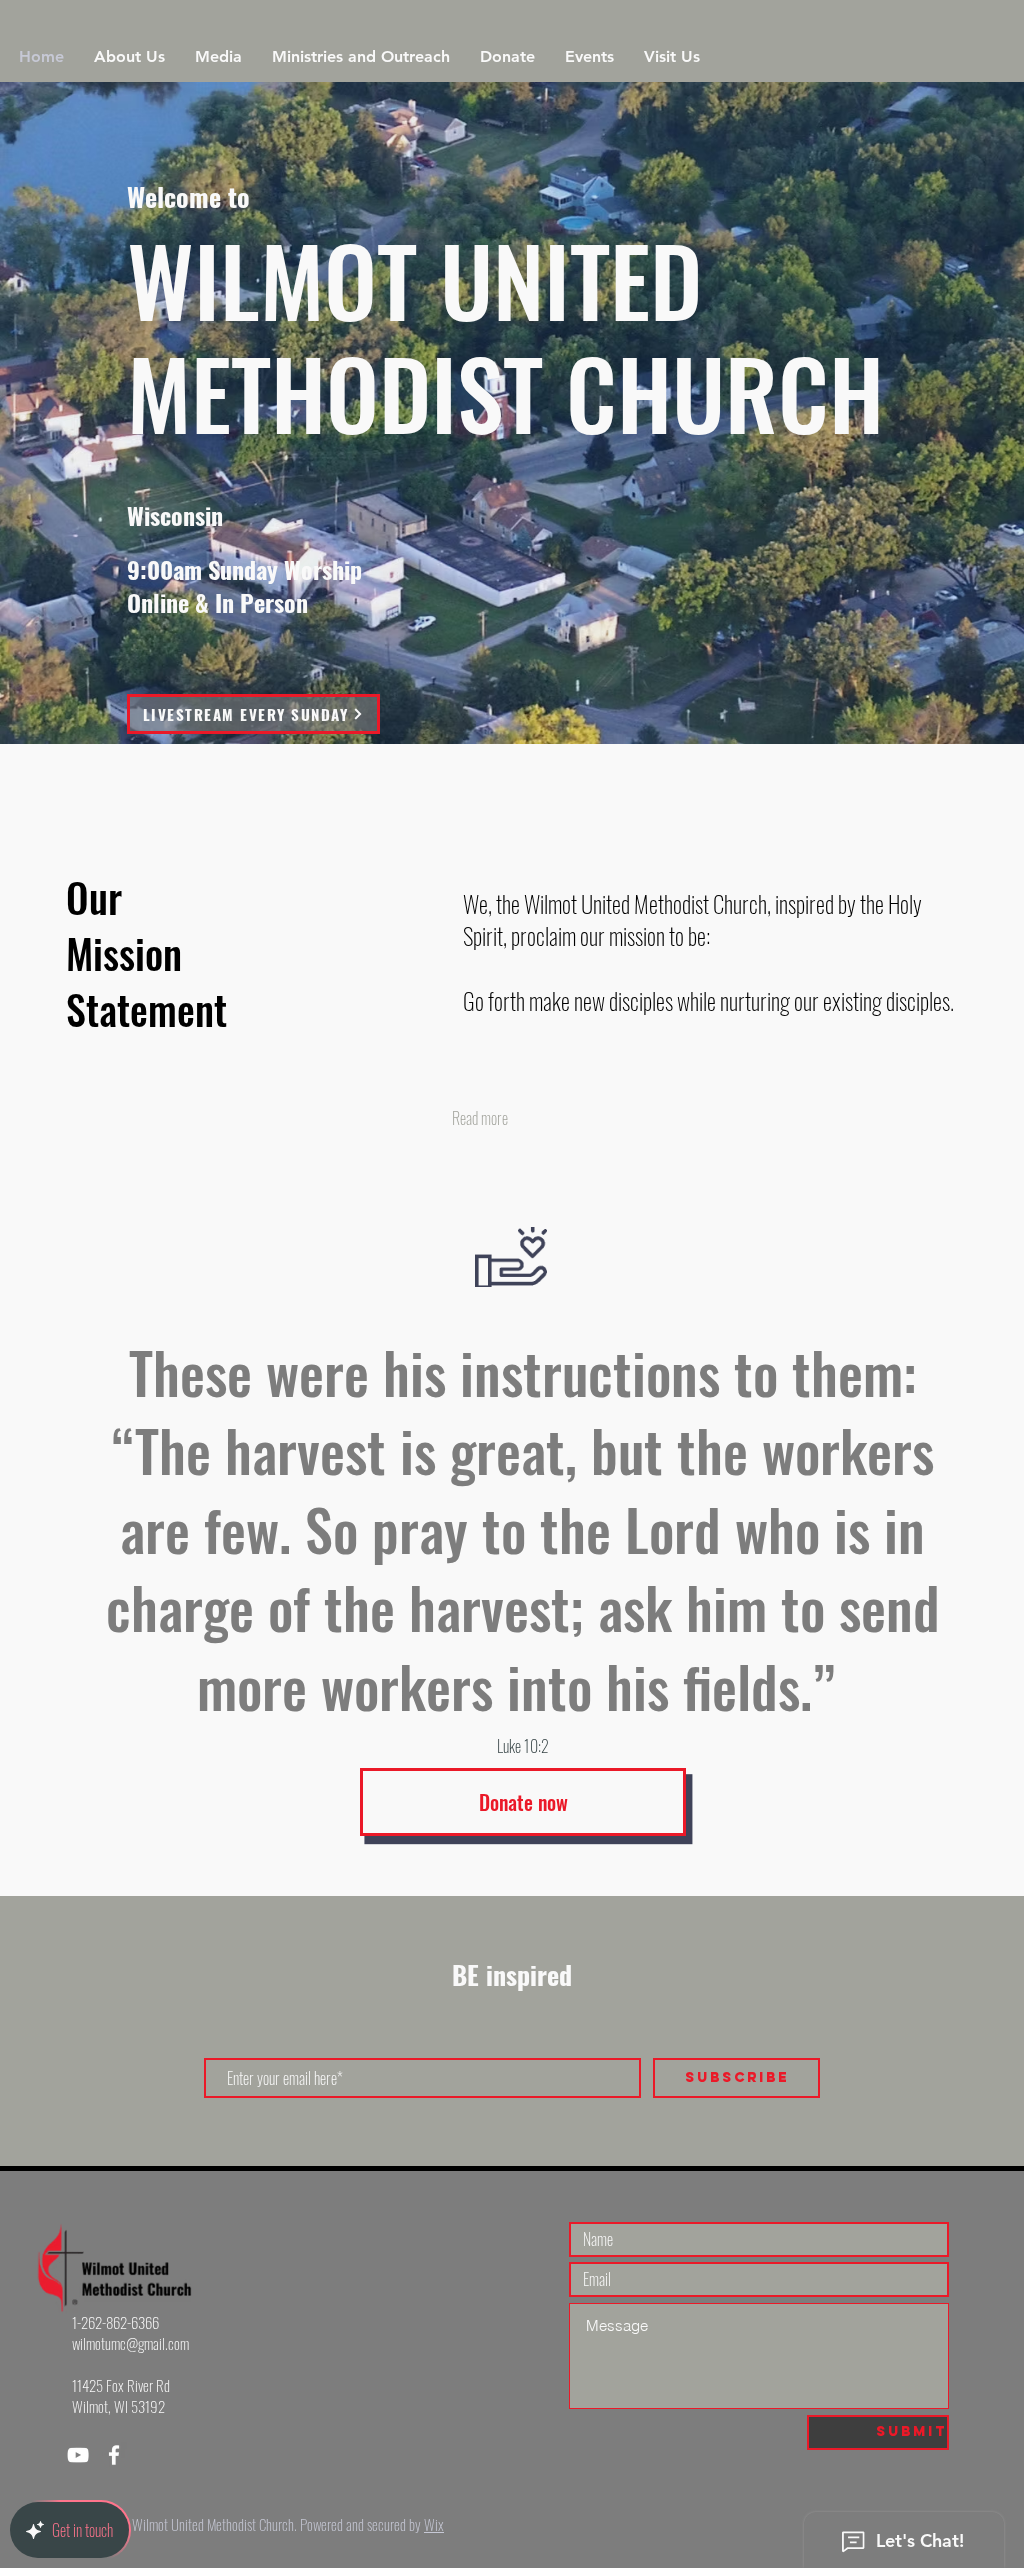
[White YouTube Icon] (78, 2455)
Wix (434, 2524)
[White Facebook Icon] (114, 2455)
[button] (129, 57)
